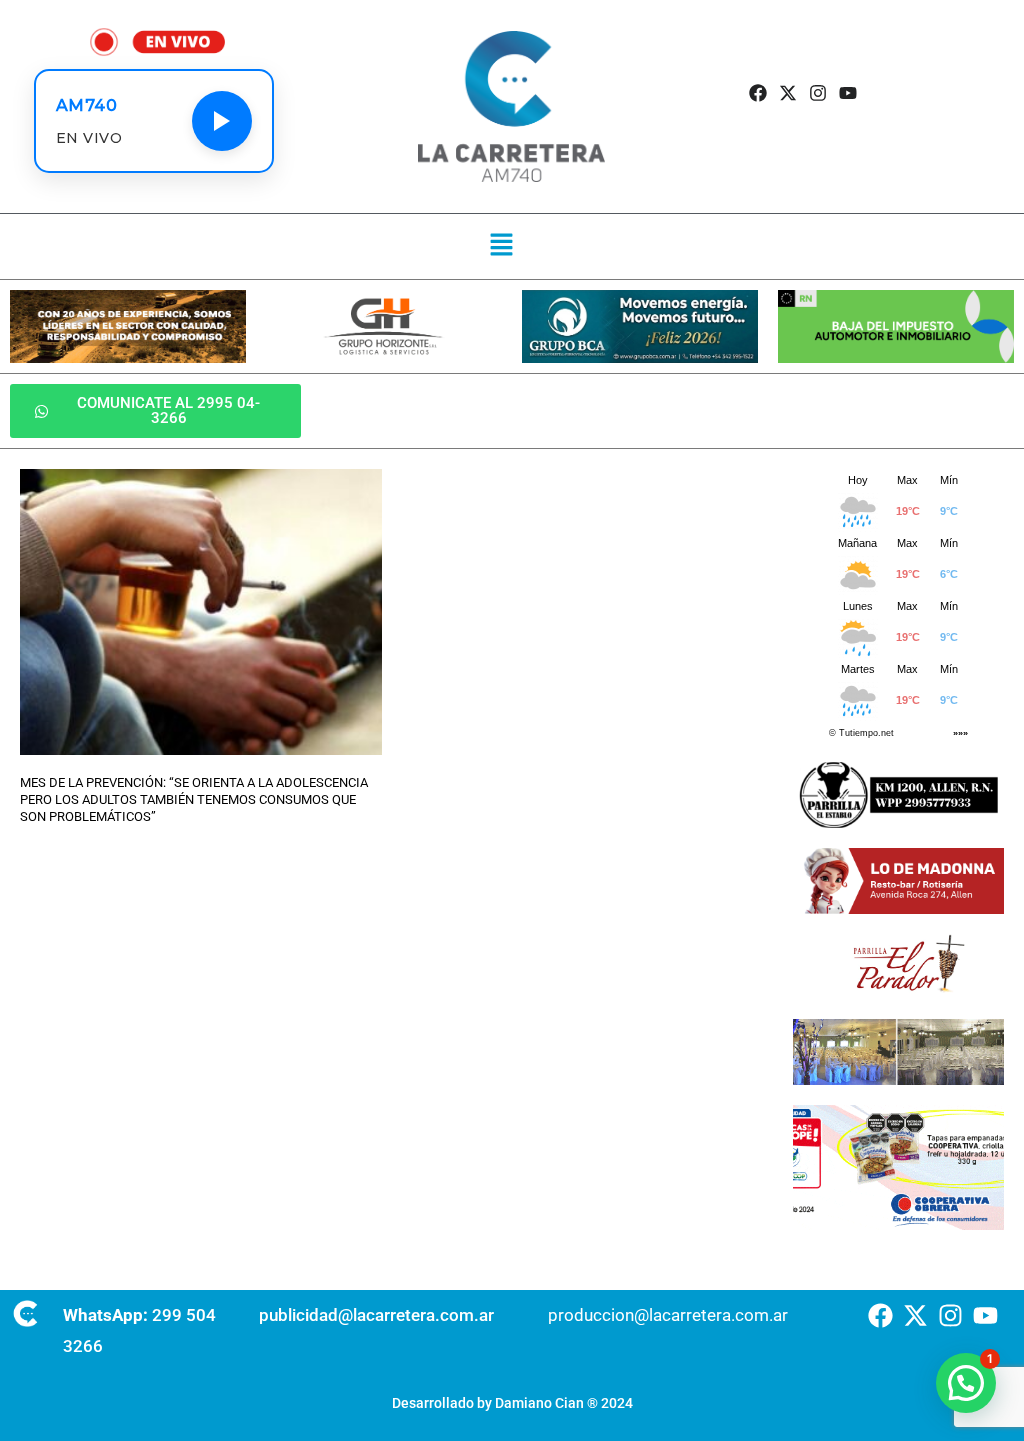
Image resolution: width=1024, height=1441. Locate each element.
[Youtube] (848, 93)
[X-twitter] (787, 93)
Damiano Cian (539, 1403)
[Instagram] (818, 93)
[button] (501, 246)
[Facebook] (757, 93)
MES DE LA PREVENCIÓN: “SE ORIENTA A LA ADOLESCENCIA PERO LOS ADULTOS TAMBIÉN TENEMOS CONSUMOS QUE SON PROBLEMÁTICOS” (194, 799)
